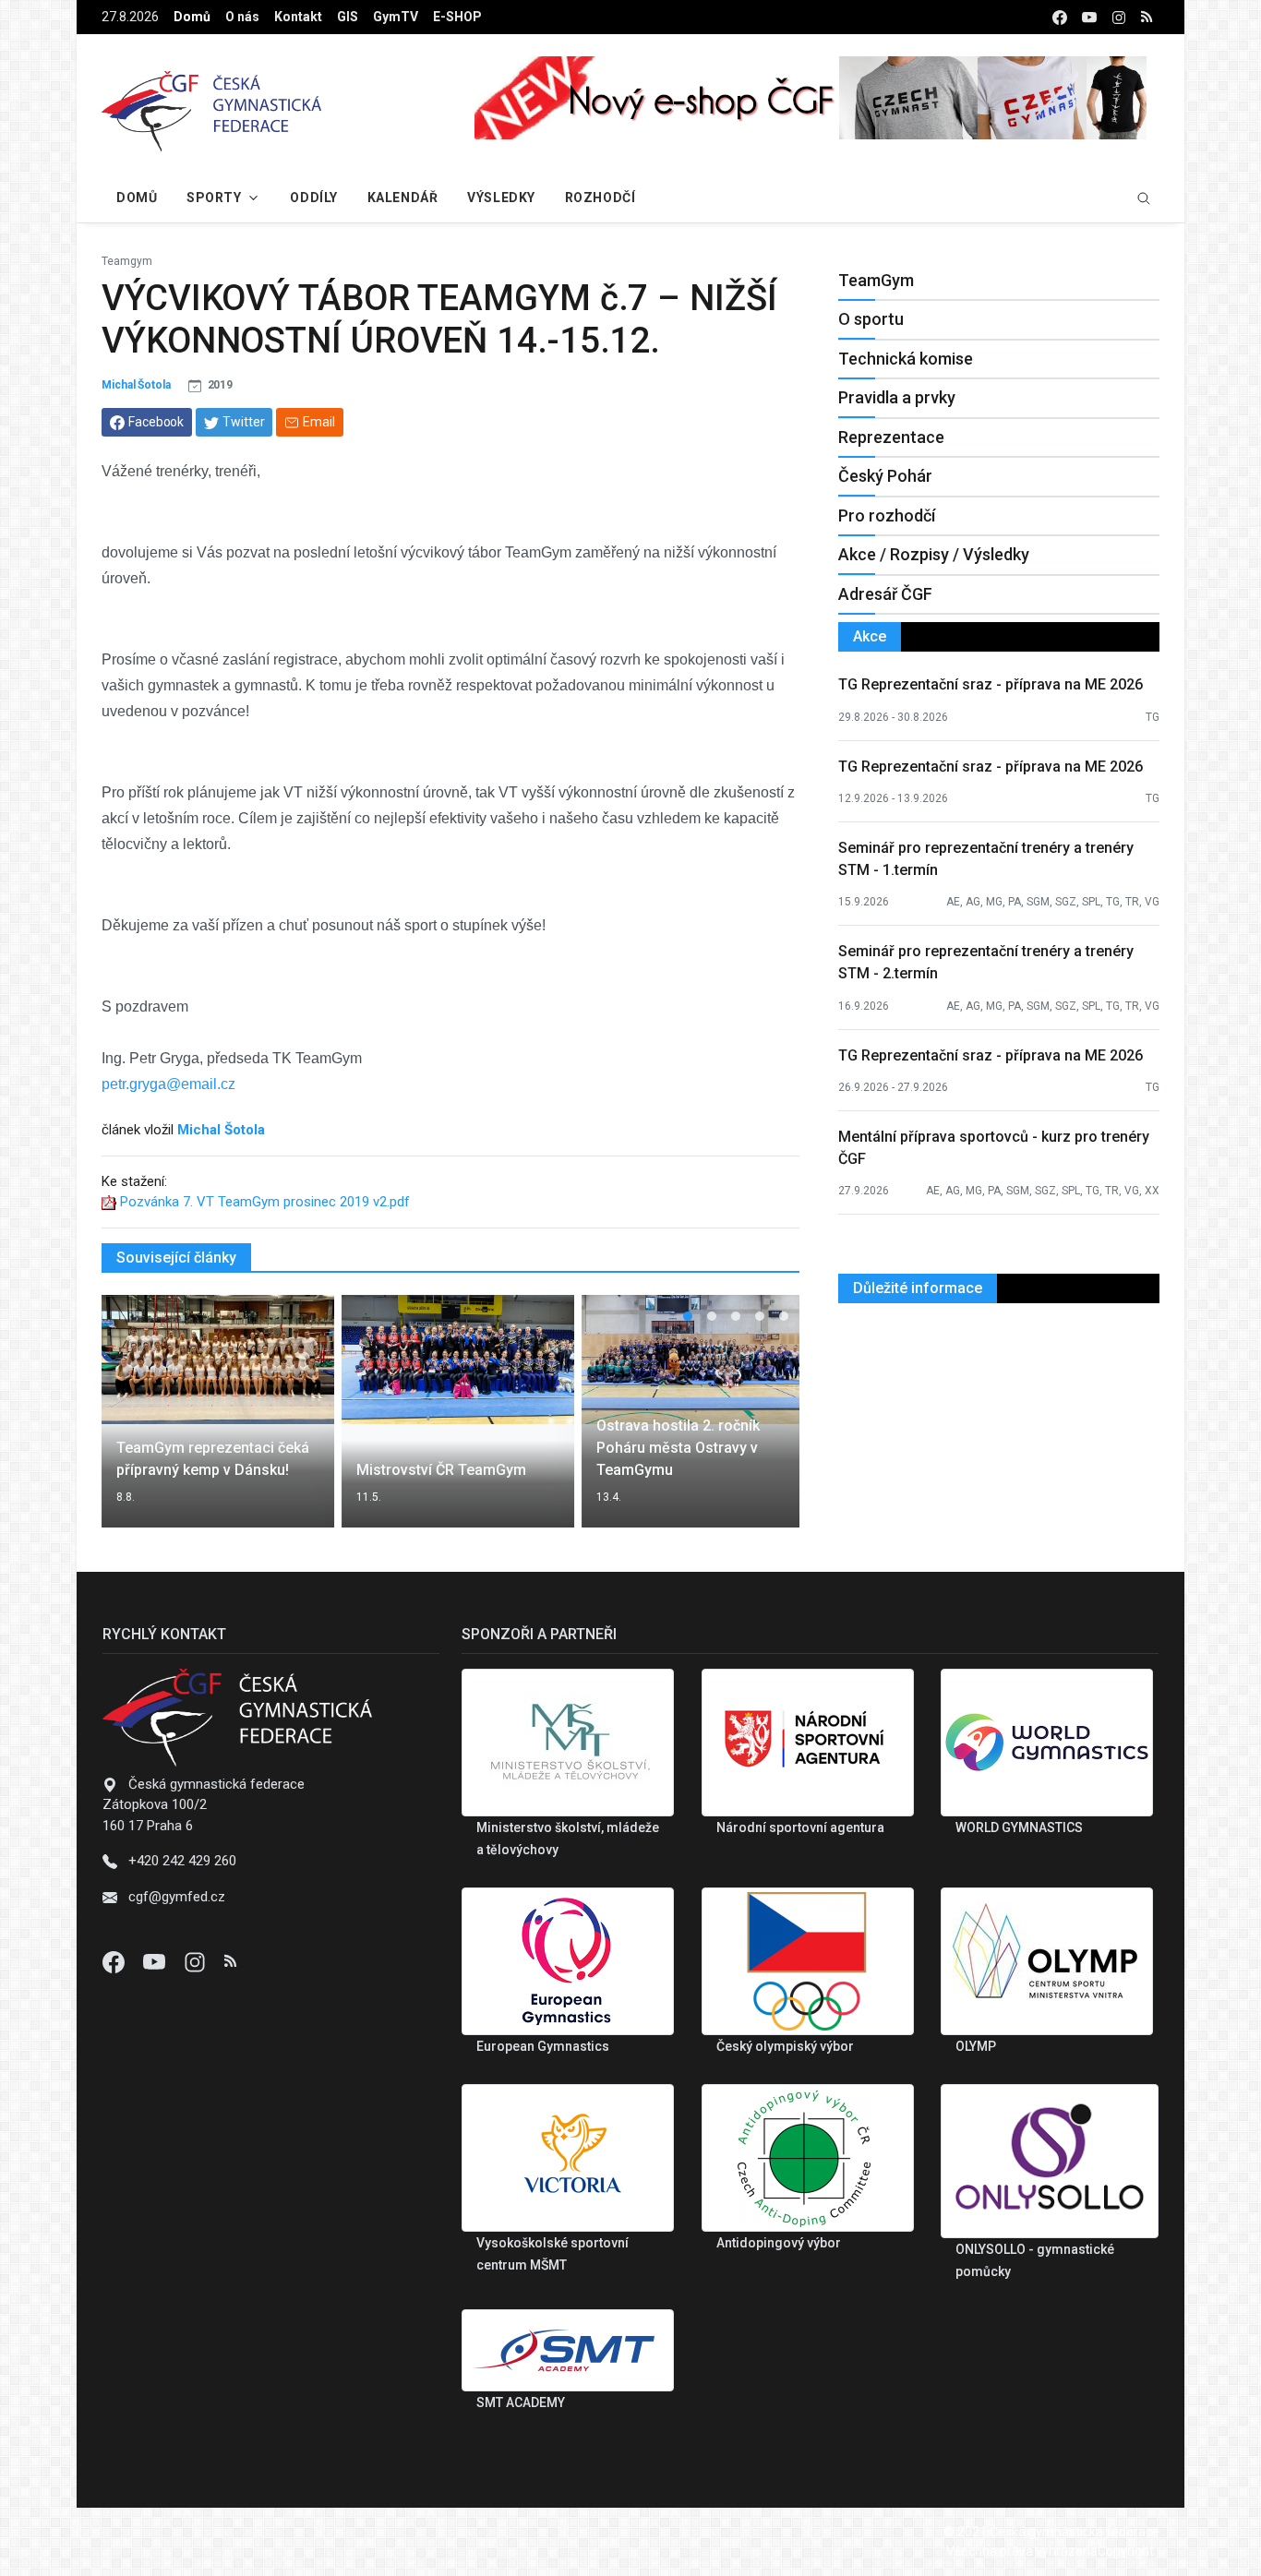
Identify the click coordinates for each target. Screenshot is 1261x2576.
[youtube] (1089, 17)
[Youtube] (156, 1961)
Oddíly (313, 198)
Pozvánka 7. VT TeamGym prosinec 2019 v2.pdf (265, 1202)
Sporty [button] (214, 198)
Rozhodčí (600, 198)
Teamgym (127, 261)
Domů (192, 17)
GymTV (396, 17)
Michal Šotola (136, 385)
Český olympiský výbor (785, 2046)
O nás (242, 17)
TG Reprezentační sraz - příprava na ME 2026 (991, 684)
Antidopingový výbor (779, 2243)
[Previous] (133, 1422)
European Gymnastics (543, 2046)
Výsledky (501, 198)
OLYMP (976, 2046)
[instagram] (1119, 17)
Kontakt (298, 17)
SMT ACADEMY (521, 2402)
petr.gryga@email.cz (168, 1084)
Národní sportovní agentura (800, 1827)
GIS (348, 17)
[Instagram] (197, 1961)
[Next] (768, 1422)
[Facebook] (115, 1961)
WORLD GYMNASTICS (1019, 1827)
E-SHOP (457, 17)
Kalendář (402, 198)
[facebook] (1060, 17)
